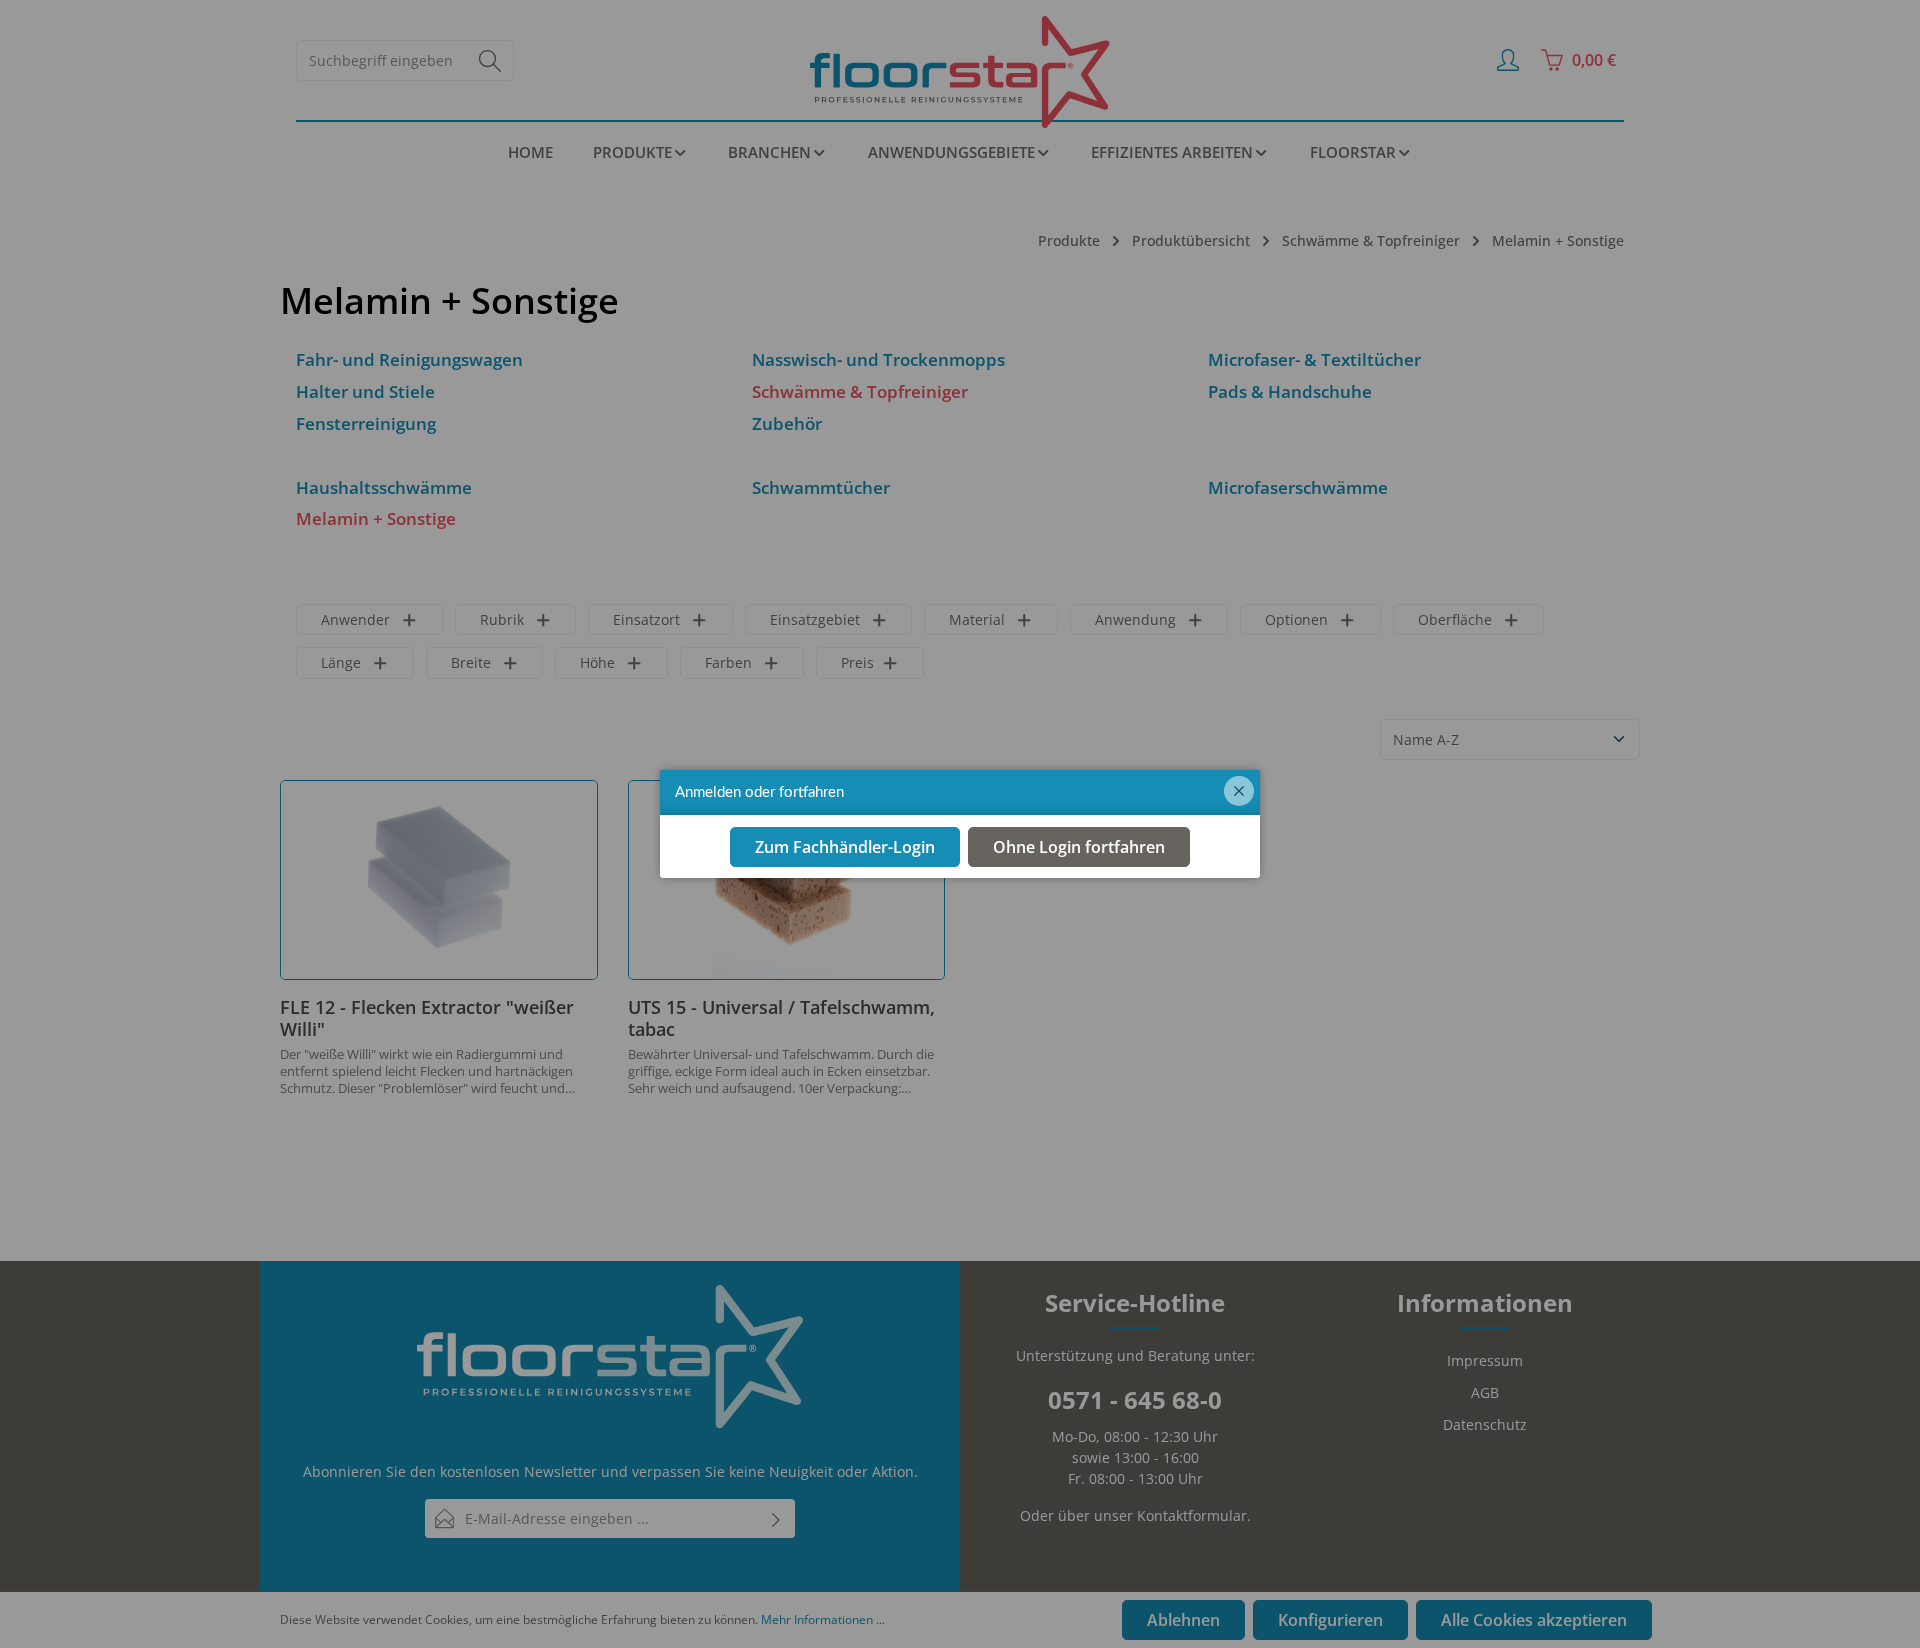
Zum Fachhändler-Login (845, 847)
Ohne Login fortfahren (1079, 847)
